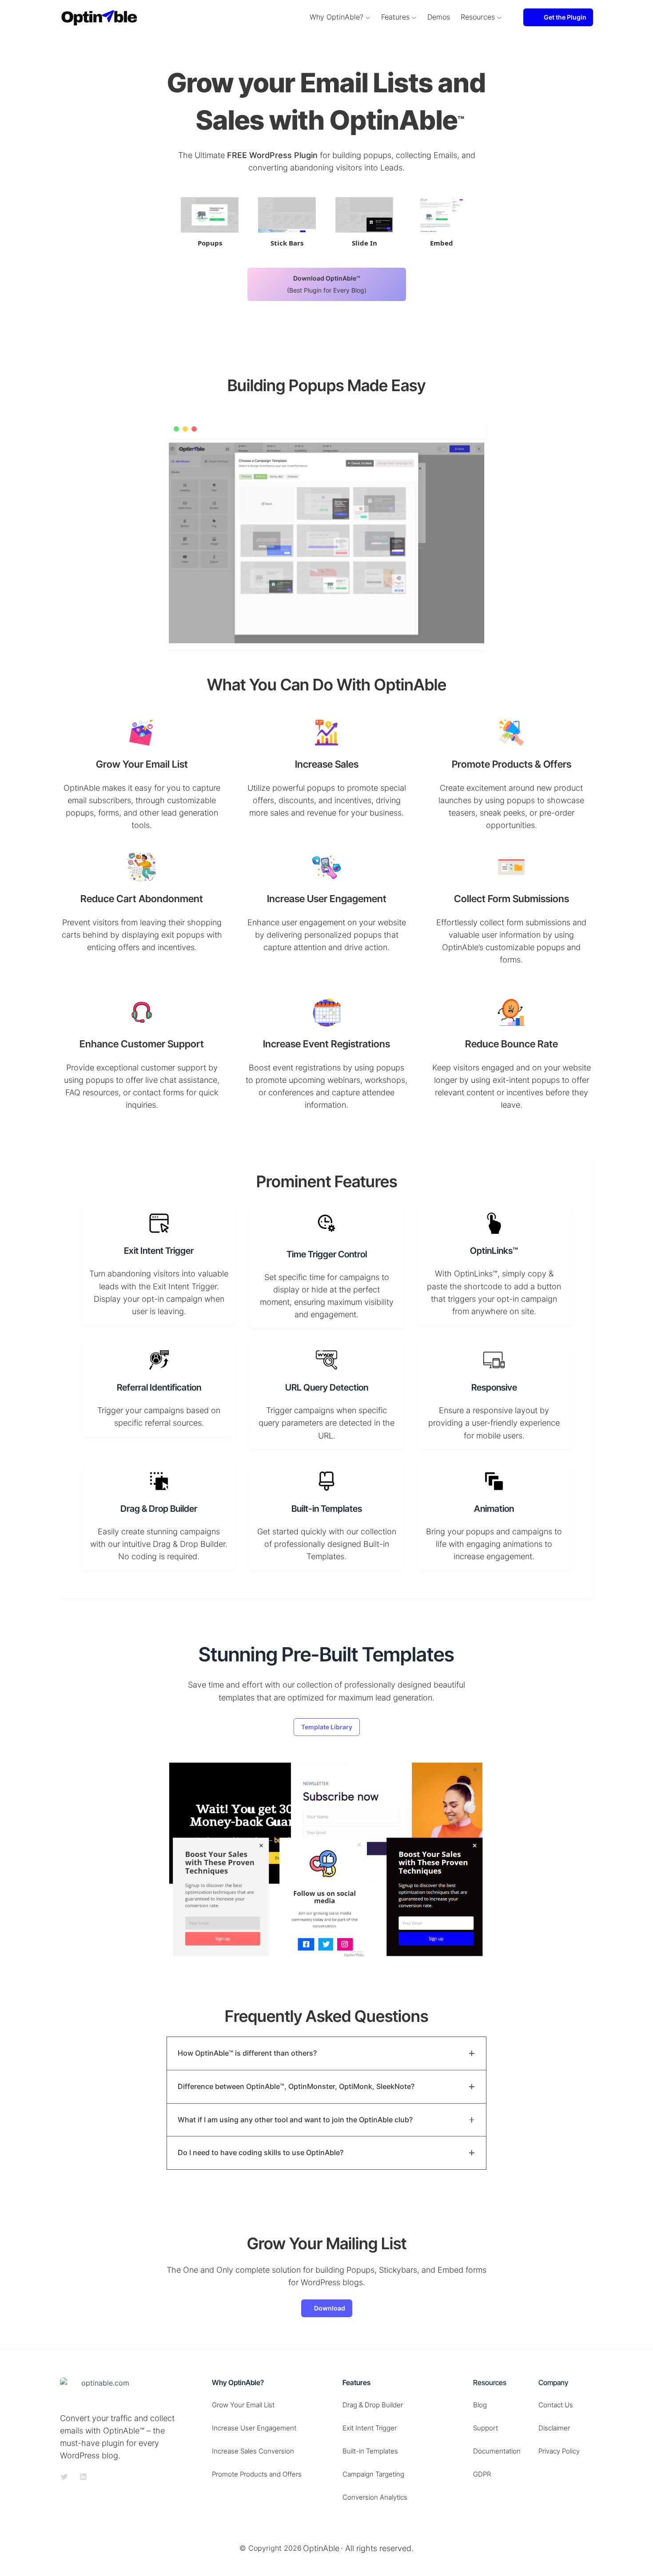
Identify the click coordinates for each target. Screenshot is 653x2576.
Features (395, 17)
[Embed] (442, 215)
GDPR (482, 2474)
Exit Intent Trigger (370, 2428)
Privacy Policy (559, 2451)
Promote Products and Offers (257, 2474)
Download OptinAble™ (327, 284)
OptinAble (321, 2548)
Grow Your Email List (243, 2405)
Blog (480, 2405)
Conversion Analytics (375, 2497)
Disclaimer (554, 2428)
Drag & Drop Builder (373, 2405)
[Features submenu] (414, 17)
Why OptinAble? (336, 17)
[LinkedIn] (83, 2477)
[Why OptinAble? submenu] (368, 17)
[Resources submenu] (499, 17)
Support (486, 2428)
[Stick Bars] (287, 215)
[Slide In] (364, 215)
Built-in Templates (370, 2451)
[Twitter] (64, 2477)
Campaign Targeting (373, 2474)
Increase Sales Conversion (253, 2451)
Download (330, 2308)
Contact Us (556, 2405)
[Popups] (210, 215)
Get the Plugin (565, 17)
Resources (478, 17)
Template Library (327, 1727)
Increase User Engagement (254, 2428)
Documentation (497, 2451)
